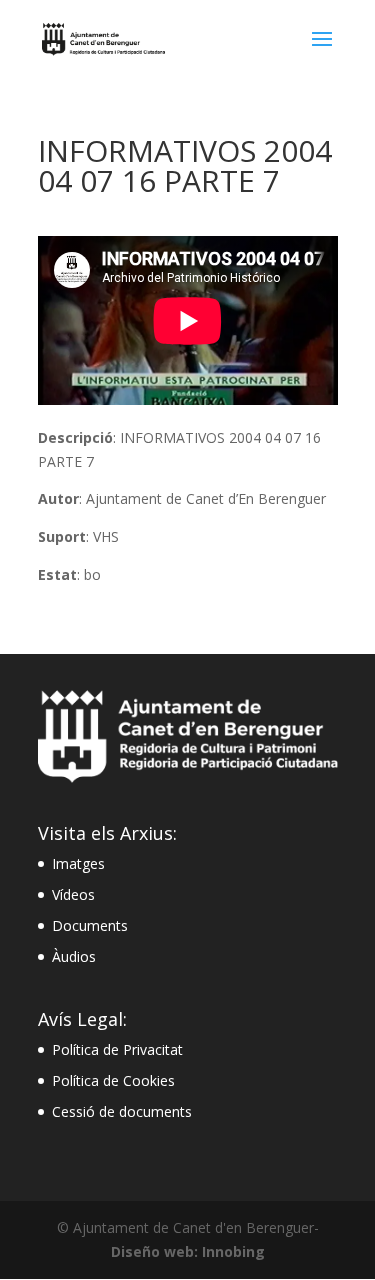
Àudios (74, 956)
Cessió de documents (122, 1111)
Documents (90, 925)
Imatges (78, 863)
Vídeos (73, 894)
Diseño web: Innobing (188, 1251)
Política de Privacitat (117, 1049)
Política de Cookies (113, 1080)
